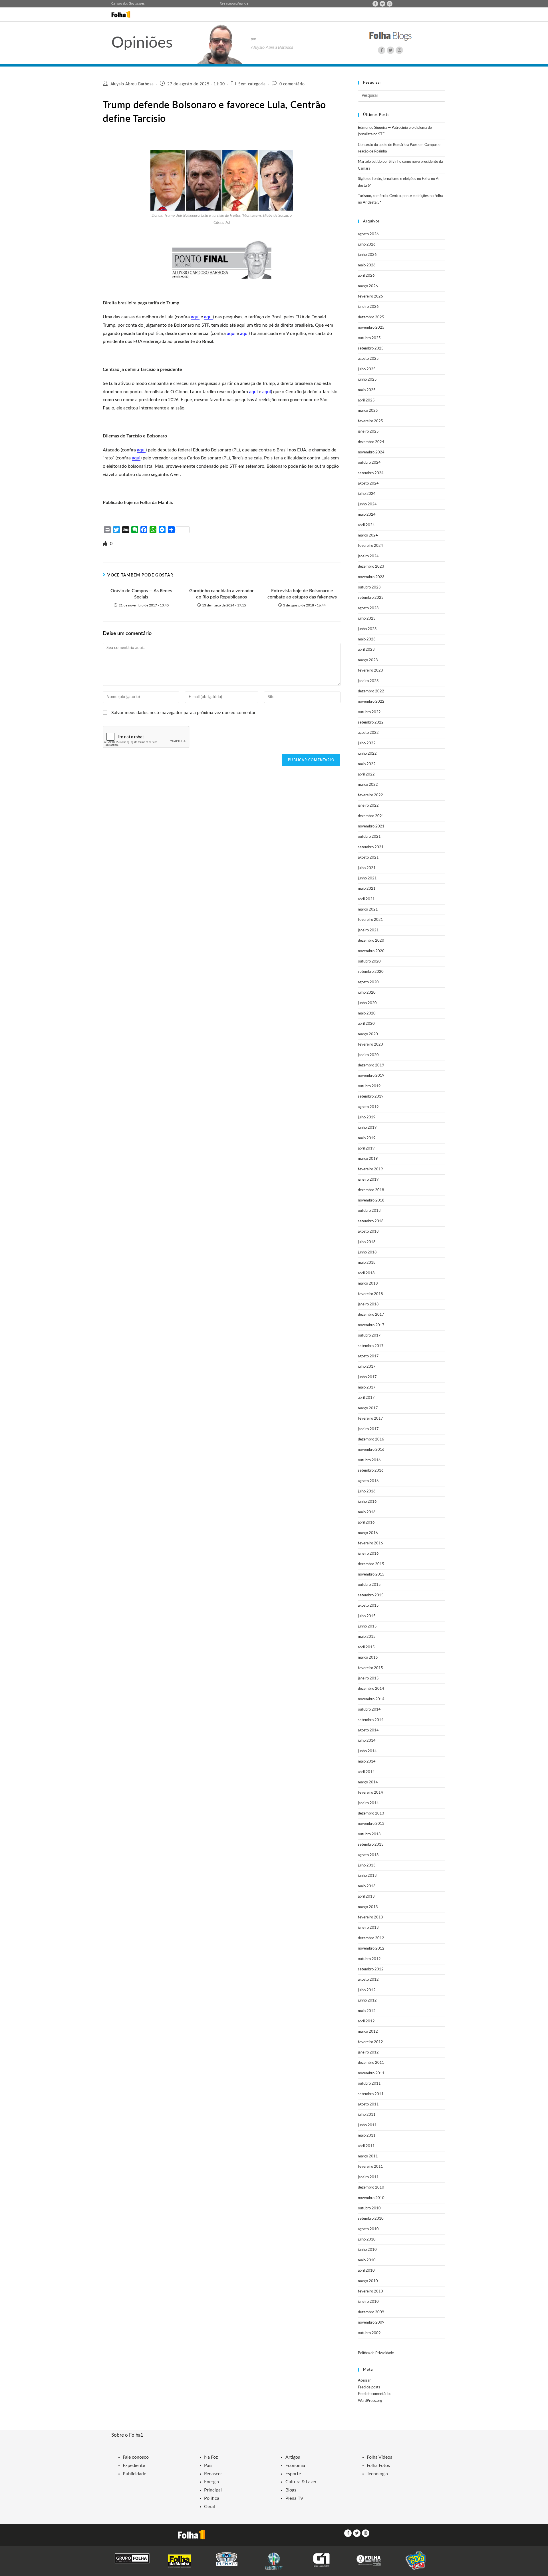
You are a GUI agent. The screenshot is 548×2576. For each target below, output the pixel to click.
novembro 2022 (371, 702)
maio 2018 (367, 1263)
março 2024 (368, 536)
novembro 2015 (371, 1575)
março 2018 (368, 1284)
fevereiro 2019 (370, 1169)
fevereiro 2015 (370, 1668)
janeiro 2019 (368, 1180)
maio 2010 (367, 2260)
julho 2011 (367, 2115)
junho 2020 (367, 1003)
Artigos (293, 2457)
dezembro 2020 (371, 941)
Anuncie (243, 4)
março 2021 (368, 910)
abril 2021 (366, 899)
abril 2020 (366, 1024)
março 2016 (368, 1533)
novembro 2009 (371, 2323)
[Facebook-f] (375, 4)
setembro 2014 (371, 1720)
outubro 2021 (369, 837)
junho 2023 (367, 629)
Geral (209, 2507)
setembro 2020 (371, 972)
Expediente (134, 2466)
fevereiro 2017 (370, 1419)
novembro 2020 (371, 951)
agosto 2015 (368, 1606)
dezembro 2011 (371, 2063)
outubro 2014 (369, 1710)
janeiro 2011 (368, 2177)
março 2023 (368, 660)
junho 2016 (367, 1502)
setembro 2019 (371, 1097)
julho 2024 (367, 494)
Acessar (364, 2381)
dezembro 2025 (371, 317)
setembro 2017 (371, 1346)
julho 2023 (367, 619)
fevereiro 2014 (370, 1793)
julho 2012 (367, 1990)
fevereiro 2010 (370, 2291)
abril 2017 (366, 1398)
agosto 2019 (368, 1107)
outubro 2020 (369, 962)
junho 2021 (367, 878)
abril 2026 (366, 276)
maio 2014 (367, 1762)
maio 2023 (367, 639)
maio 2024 (367, 515)
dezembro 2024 (371, 442)
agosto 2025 (368, 359)
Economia (295, 2466)
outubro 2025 (369, 338)
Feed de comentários (375, 2394)
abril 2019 (366, 1149)
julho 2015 (367, 1616)
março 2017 (368, 1408)
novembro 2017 (371, 1325)
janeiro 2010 (368, 2302)
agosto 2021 (368, 858)
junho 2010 (367, 2250)
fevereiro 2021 (370, 920)
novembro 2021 (371, 826)
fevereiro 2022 (370, 795)
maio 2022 (367, 764)
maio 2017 (367, 1388)
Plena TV (294, 2498)
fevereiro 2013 (370, 1917)
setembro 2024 (371, 473)
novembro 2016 (371, 1450)
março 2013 (368, 1907)
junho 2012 (367, 2001)
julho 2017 (367, 1367)
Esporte (293, 2474)
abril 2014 (366, 1772)
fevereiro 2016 (370, 1543)
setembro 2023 (371, 598)
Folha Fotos (378, 2466)
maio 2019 (367, 1138)
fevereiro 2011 (370, 2167)
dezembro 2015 (371, 1564)
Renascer (213, 2474)
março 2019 (368, 1159)
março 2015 (368, 1658)
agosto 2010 (368, 2229)
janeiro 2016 (368, 1554)
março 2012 (368, 2032)
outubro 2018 (369, 1211)
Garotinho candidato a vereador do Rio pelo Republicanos (221, 594)
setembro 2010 (371, 2219)
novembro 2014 (371, 1699)
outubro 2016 (369, 1460)
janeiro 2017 (368, 1429)
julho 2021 (367, 868)
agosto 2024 (368, 484)
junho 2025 (367, 380)
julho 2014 (367, 1741)
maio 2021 (367, 889)
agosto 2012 (368, 1980)
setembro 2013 (371, 1845)
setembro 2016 (371, 1471)
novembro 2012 (371, 1949)
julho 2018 (367, 1242)
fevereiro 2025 (370, 421)
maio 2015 (367, 1637)
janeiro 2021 (368, 930)
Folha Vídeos (379, 2457)
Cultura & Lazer (301, 2482)
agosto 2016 (368, 1481)
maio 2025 (367, 390)
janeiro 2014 (368, 1803)
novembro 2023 (371, 577)
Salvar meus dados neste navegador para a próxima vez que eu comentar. (184, 713)
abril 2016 (366, 1523)
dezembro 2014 (371, 1689)
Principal (213, 2490)
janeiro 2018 (368, 1304)
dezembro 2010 (371, 2188)
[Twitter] (382, 4)
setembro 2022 (371, 723)
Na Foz (211, 2457)
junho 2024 (367, 504)
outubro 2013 (369, 1834)
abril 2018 (366, 1273)
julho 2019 (367, 1117)
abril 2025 (366, 400)
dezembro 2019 (371, 1065)
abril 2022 (366, 774)
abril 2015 (366, 1647)
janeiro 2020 (368, 1055)
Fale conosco (228, 4)
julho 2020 (367, 993)
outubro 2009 (369, 2333)
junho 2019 (367, 1128)
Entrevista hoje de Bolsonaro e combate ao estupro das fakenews (302, 594)
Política (212, 2498)
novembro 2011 (371, 2073)
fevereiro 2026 (370, 297)
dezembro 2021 (371, 816)
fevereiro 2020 (370, 1045)
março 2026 (368, 286)
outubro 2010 (369, 2208)
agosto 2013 (368, 1855)
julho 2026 (367, 245)
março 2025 (368, 411)
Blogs (291, 2490)
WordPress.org (370, 2401)
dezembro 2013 (371, 1814)
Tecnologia (377, 2474)
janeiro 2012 (368, 2052)
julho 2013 (367, 1865)
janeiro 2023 (368, 681)
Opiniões (142, 43)
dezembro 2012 (371, 1938)
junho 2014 (367, 1751)
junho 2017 (367, 1377)
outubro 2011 (369, 2084)
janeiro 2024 (368, 556)
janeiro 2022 (368, 806)
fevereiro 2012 (370, 2042)
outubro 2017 (369, 1336)
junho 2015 (367, 1626)
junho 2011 (367, 2125)
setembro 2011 (371, 2094)
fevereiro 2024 (370, 546)
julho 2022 (367, 743)
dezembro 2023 (371, 567)
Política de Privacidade (376, 2353)
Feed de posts (369, 2387)
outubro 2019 (369, 1086)
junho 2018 (367, 1252)
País (208, 2466)
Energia (211, 2482)
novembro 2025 (371, 328)
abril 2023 (366, 650)
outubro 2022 (369, 712)
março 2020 (368, 1034)
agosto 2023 (368, 608)
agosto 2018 (368, 1232)
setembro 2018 (371, 1221)
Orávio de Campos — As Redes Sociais (141, 594)
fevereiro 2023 (370, 671)
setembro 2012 (371, 1969)
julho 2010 (367, 2240)
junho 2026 (367, 255)
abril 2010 (366, 2271)
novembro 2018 (371, 1200)
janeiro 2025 (368, 432)
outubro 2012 (369, 1959)
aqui (195, 317)
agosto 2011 (368, 2104)
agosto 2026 (368, 234)
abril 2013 (366, 1897)
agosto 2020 (368, 982)
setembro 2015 (371, 1595)
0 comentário (292, 84)
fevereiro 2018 (370, 1294)
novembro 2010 (371, 2198)
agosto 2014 (368, 1730)
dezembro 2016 (371, 1439)
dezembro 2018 (371, 1190)
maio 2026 (367, 265)
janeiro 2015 (368, 1678)
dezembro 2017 (371, 1315)
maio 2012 (367, 2011)
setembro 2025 (371, 348)
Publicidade (134, 2474)
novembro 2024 (371, 452)
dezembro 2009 (371, 2312)
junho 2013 (367, 1876)
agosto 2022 (368, 733)
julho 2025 (367, 369)
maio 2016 (367, 1512)
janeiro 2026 (368, 307)
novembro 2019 (371, 1076)
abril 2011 (366, 2146)
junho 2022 (367, 754)
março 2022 (368, 785)
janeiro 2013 (368, 1928)
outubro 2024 (369, 463)
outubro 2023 (369, 587)
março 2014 (368, 1782)
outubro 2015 (369, 1585)
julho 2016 (367, 1491)
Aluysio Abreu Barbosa (132, 84)
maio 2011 (367, 2136)
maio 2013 (367, 1886)
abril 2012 (366, 2021)
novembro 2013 (371, 1824)
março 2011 (368, 2156)
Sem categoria (252, 84)
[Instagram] (390, 4)
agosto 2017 (368, 1356)
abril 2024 (366, 525)
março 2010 (368, 2281)
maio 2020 (367, 1013)
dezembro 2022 (371, 691)
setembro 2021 (371, 847)
